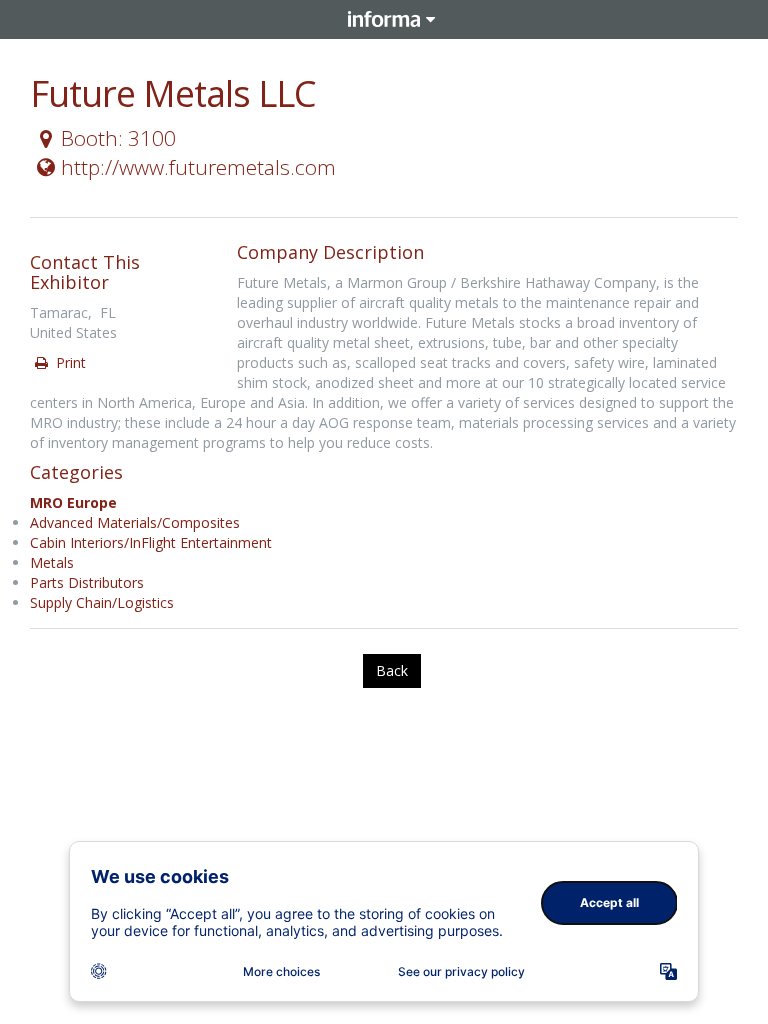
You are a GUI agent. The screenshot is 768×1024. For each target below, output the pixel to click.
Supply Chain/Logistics (102, 602)
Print (69, 362)
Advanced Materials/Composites (135, 522)
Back (392, 670)
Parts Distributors (87, 582)
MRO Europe (73, 502)
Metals (52, 562)
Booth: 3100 (118, 138)
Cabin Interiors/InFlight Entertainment (151, 542)
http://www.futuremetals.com (198, 167)
